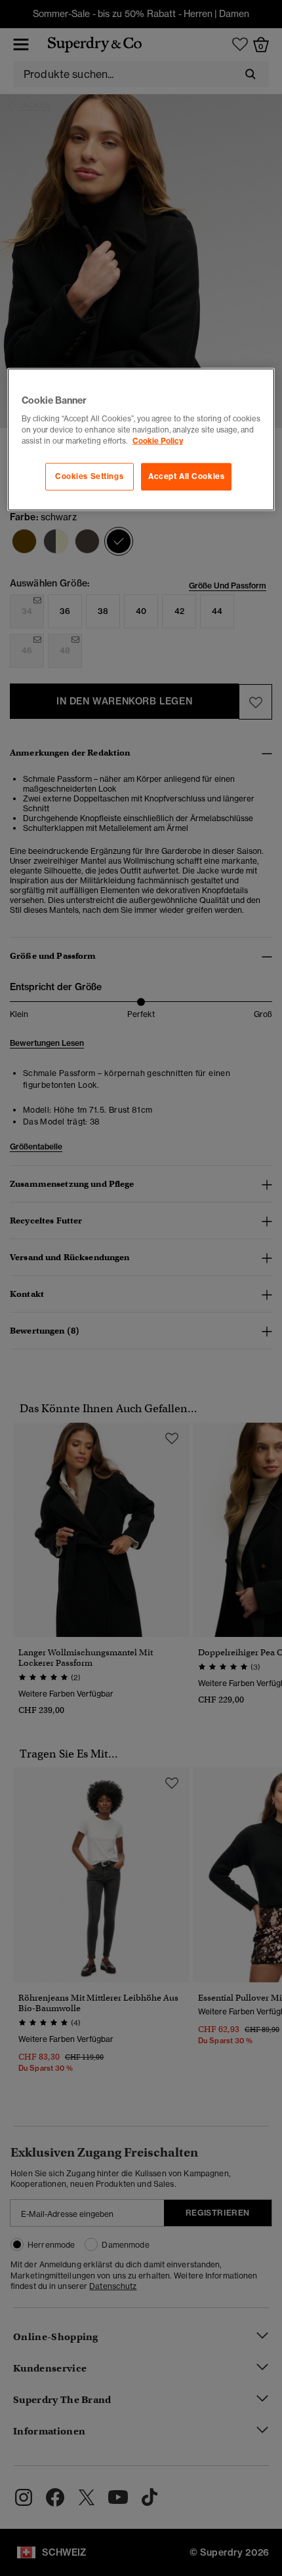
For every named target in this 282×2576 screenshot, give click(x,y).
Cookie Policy (158, 441)
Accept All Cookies (186, 476)
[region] (141, 439)
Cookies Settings (89, 476)
